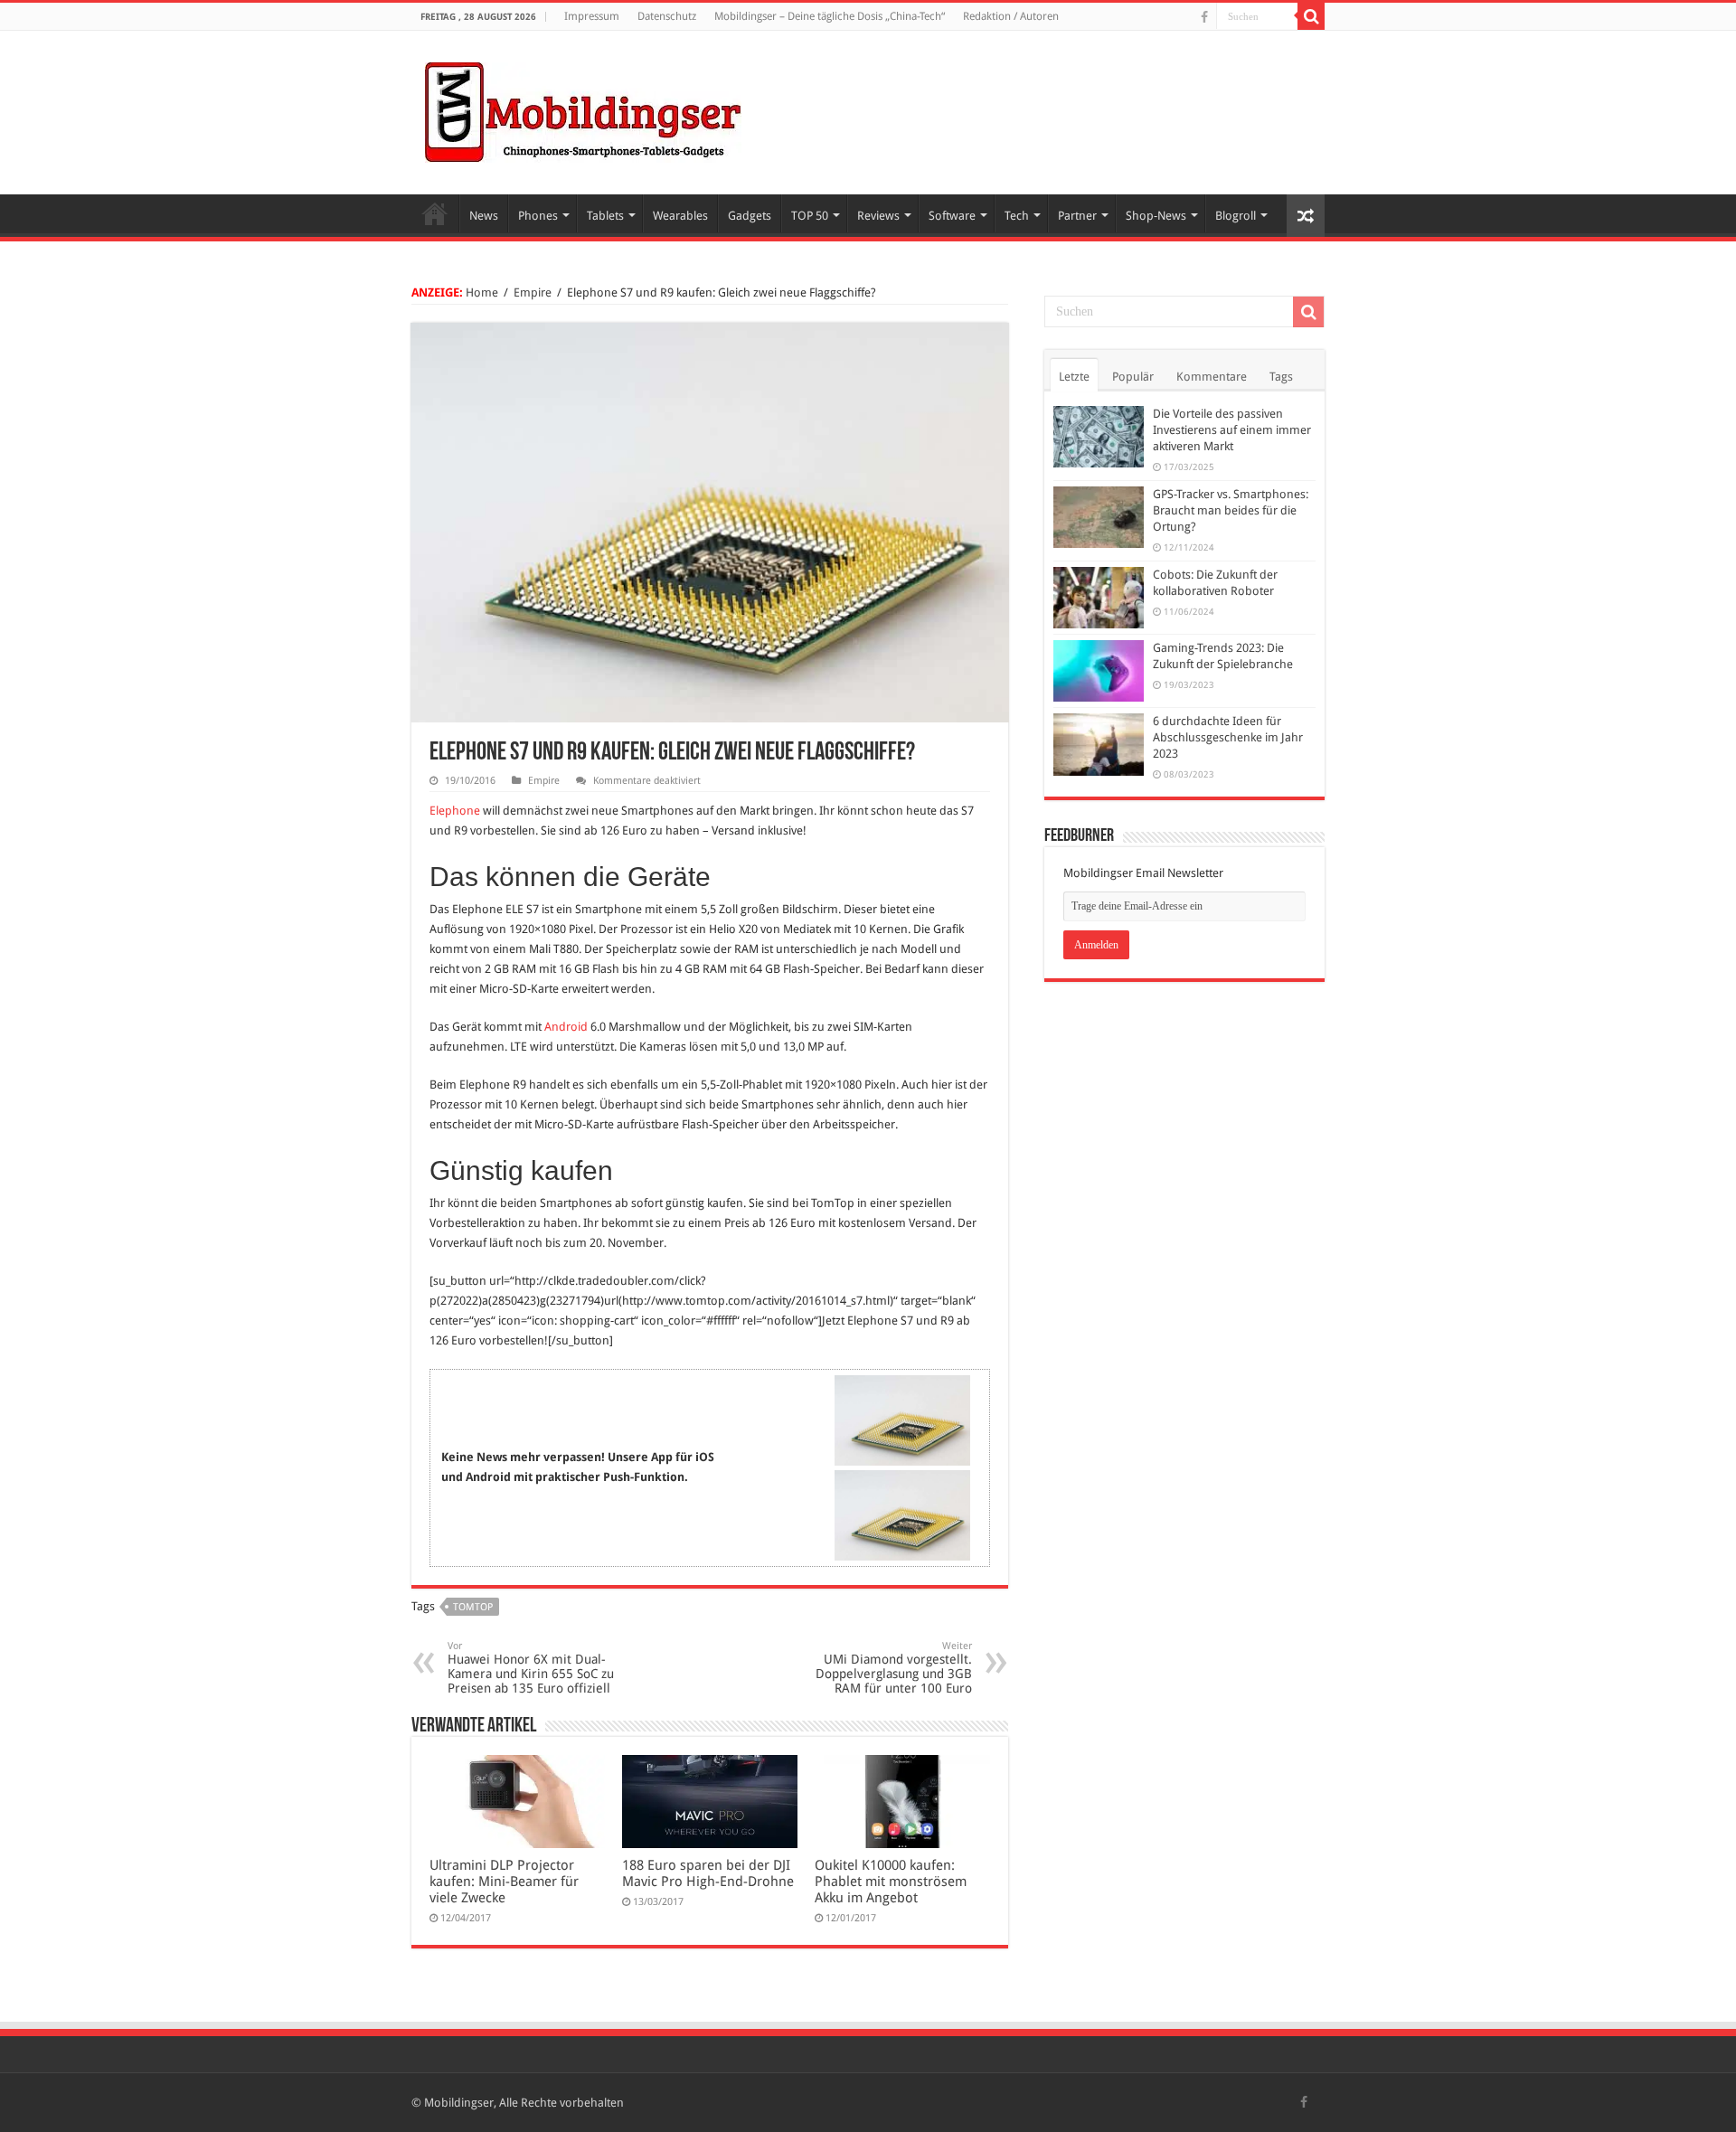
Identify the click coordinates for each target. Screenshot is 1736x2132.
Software (952, 216)
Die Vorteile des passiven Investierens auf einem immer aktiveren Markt (1232, 430)
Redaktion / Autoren (1011, 16)
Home (435, 213)
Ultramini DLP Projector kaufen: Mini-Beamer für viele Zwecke (504, 1882)
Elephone (455, 811)
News (484, 216)
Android (566, 1027)
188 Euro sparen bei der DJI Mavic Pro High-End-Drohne (708, 1873)
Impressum (592, 16)
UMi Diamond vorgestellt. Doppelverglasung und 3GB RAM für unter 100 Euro (894, 1668)
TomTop (473, 1607)
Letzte (1074, 377)
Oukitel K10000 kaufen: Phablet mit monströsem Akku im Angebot (891, 1882)
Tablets (605, 216)
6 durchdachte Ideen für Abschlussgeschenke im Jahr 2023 (1228, 737)
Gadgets (750, 216)
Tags (1281, 377)
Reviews (878, 216)
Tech (1017, 216)
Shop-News (1156, 216)
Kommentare (1212, 377)
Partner (1077, 216)
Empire (533, 292)
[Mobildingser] (583, 109)
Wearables (680, 216)
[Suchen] (1311, 16)
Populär (1133, 377)
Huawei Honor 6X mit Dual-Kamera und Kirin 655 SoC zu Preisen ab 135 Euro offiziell (531, 1668)
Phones (538, 216)
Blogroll (1236, 216)
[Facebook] (1204, 17)
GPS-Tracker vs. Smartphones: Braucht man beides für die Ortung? (1231, 510)
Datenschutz (667, 16)
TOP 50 (810, 216)
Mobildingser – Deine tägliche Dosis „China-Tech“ (830, 16)
